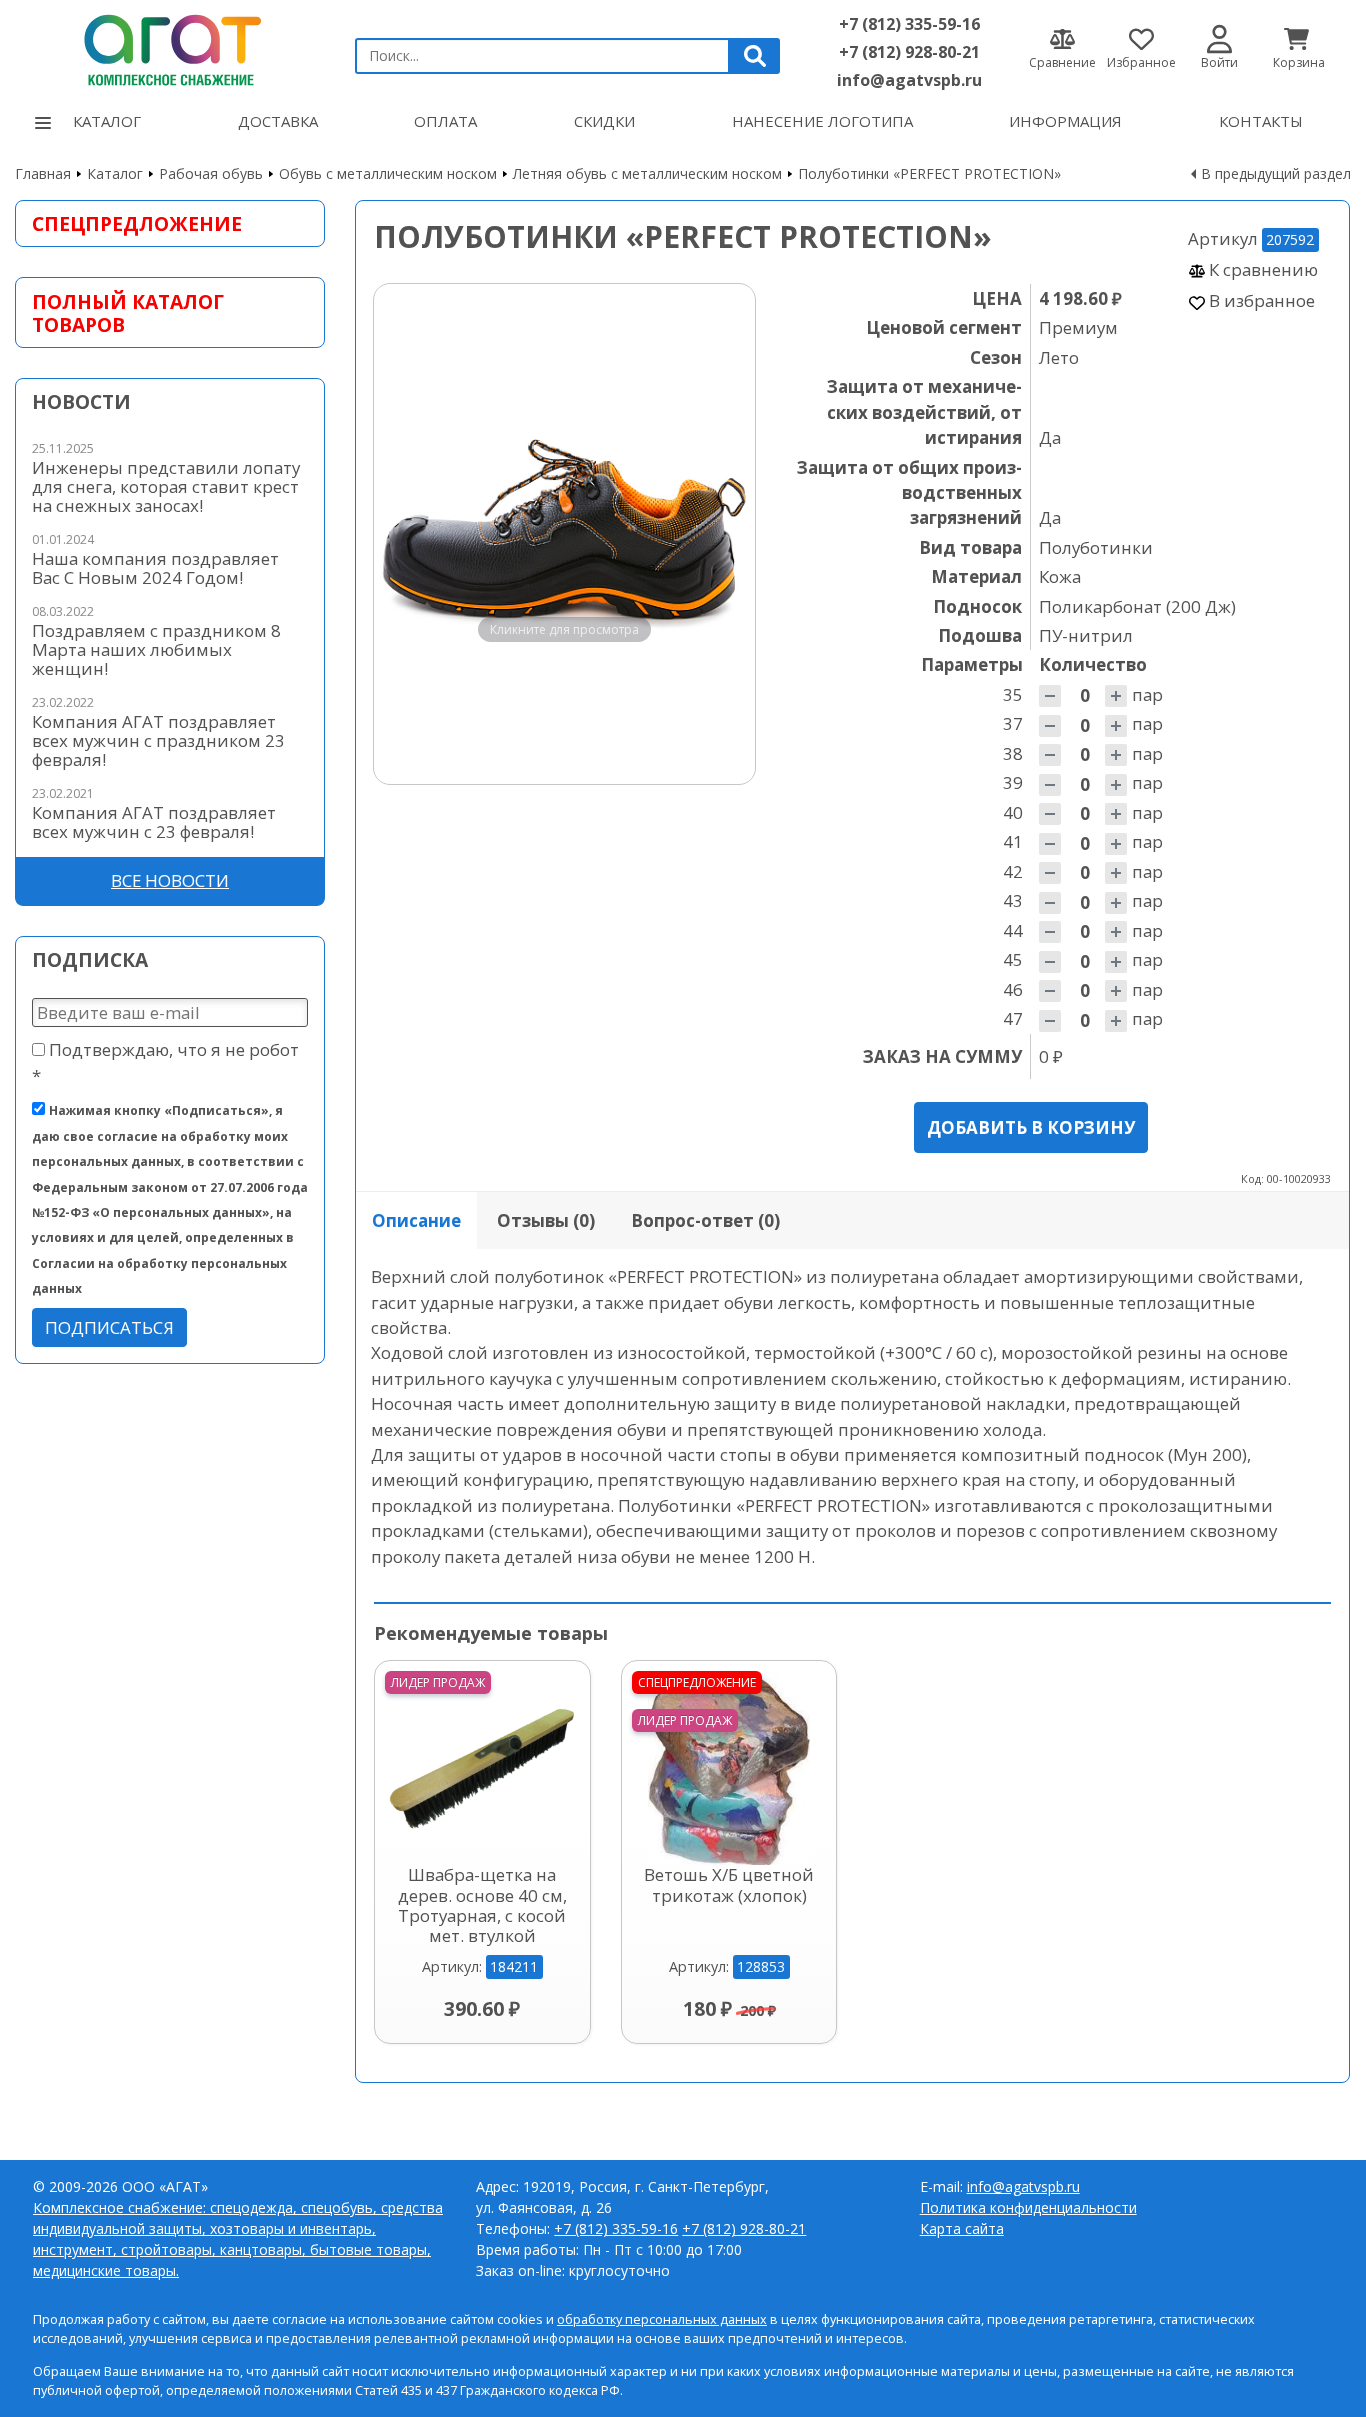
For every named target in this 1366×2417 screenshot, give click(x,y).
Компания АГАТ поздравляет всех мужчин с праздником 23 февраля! (158, 740)
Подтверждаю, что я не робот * (165, 1062)
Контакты (1261, 121)
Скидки (604, 121)
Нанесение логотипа (822, 121)
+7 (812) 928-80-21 (909, 52)
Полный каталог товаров (128, 313)
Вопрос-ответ (705, 1220)
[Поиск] (755, 56)
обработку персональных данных (662, 2319)
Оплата (445, 121)
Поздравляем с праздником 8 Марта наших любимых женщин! (156, 649)
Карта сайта (962, 2228)
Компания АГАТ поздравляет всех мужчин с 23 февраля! (154, 822)
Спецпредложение (137, 223)
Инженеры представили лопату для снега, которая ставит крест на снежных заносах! (166, 486)
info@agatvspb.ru (909, 80)
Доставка (278, 121)
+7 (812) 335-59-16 (909, 24)
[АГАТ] (170, 47)
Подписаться (109, 1327)
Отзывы (546, 1220)
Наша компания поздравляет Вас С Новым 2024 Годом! (155, 568)
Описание (416, 1220)
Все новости (170, 880)
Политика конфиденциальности (1028, 2207)
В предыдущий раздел (1276, 173)
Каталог (107, 121)
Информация (1065, 121)
